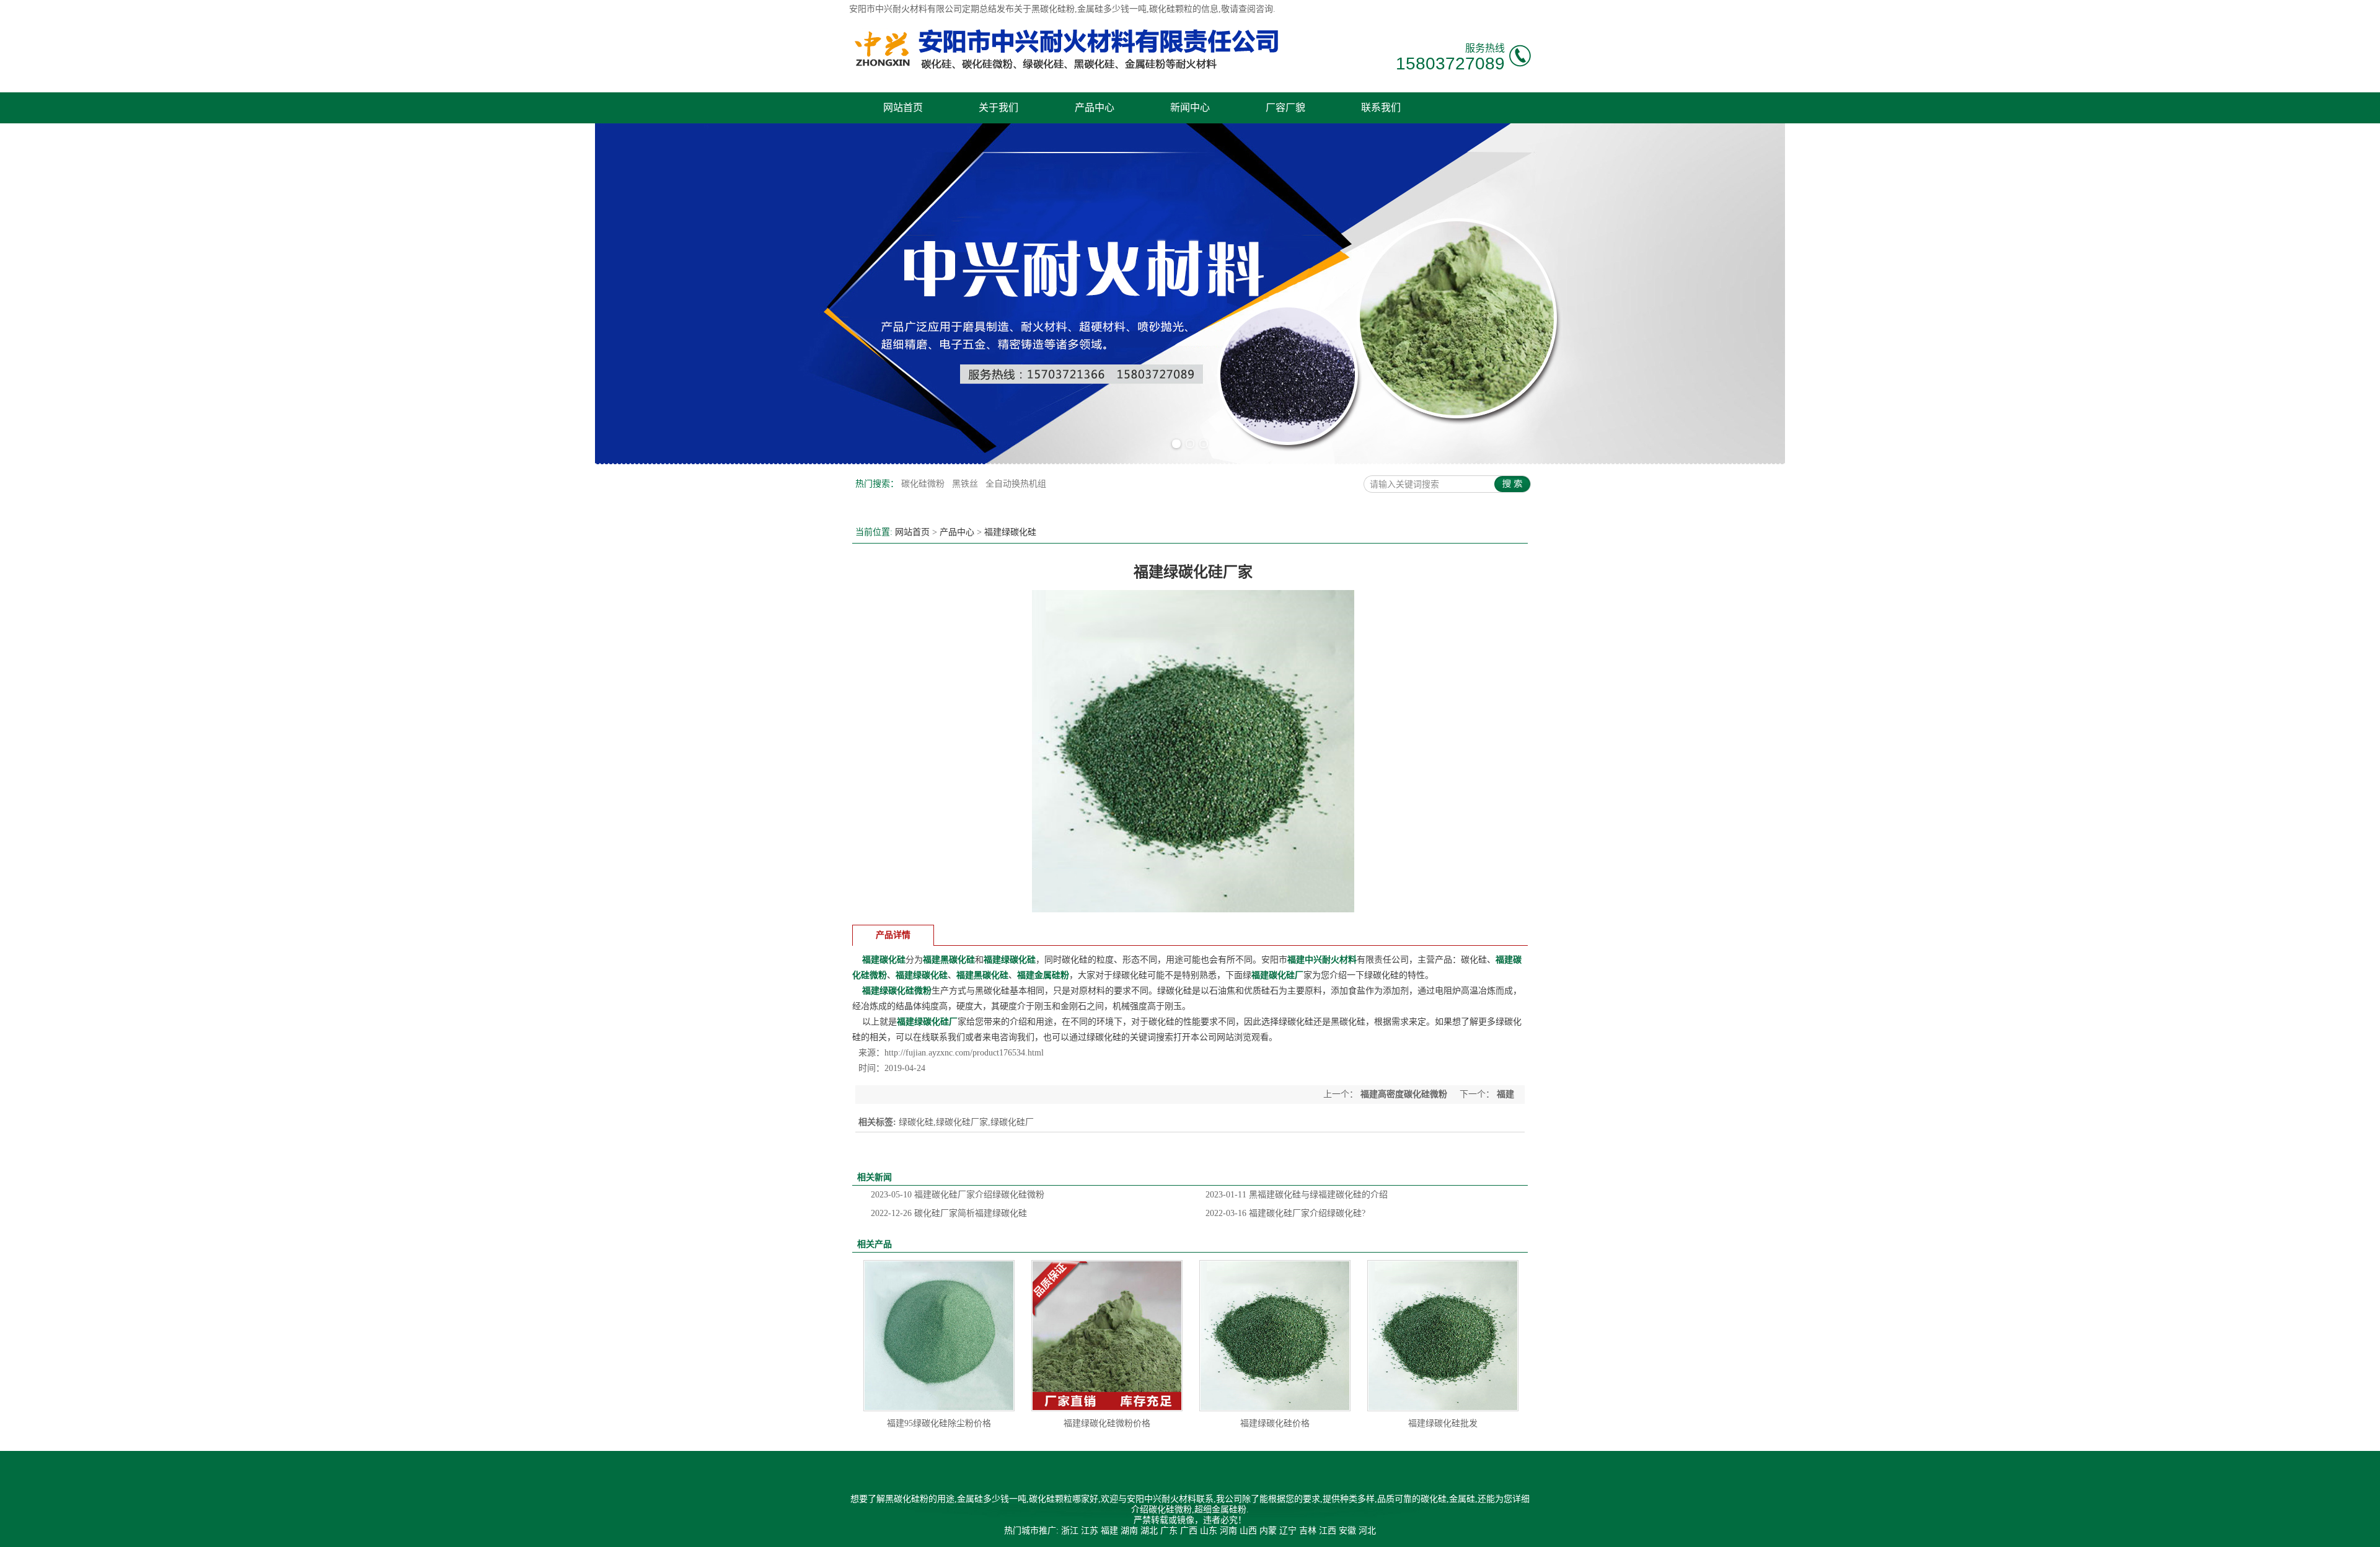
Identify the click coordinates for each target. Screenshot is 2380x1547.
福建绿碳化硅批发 (1443, 1423)
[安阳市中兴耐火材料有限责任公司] (1066, 68)
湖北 (1149, 1531)
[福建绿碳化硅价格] (1275, 1336)
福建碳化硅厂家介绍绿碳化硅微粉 (958, 1195)
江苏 (1090, 1531)
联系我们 (1381, 108)
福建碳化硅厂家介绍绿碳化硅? (1285, 1213)
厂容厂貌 (1285, 108)
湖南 (1129, 1531)
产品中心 (1095, 108)
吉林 (1308, 1531)
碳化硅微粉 (924, 484)
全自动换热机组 (1016, 484)
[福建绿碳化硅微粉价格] (1107, 1336)
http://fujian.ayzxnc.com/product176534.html (964, 1053)
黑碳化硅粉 (1053, 9)
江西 (1328, 1531)
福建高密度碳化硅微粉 (1404, 1094)
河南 (1228, 1531)
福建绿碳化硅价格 (1275, 1423)
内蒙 (1268, 1531)
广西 (1189, 1531)
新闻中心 (1190, 108)
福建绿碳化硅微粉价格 (1107, 1423)
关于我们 (998, 108)
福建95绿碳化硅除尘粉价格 (939, 1423)
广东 (1169, 1531)
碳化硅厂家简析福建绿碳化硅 (949, 1213)
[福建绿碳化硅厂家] (1193, 910)
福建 (1109, 1531)
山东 (1209, 1531)
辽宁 (1288, 1531)
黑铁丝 (966, 484)
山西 (1248, 1531)
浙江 (1070, 1531)
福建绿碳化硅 (1010, 532)
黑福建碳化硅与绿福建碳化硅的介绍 (1297, 1195)
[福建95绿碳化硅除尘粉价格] (939, 1336)
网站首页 (903, 108)
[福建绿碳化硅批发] (1443, 1336)
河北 (1367, 1531)
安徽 (1347, 1531)
